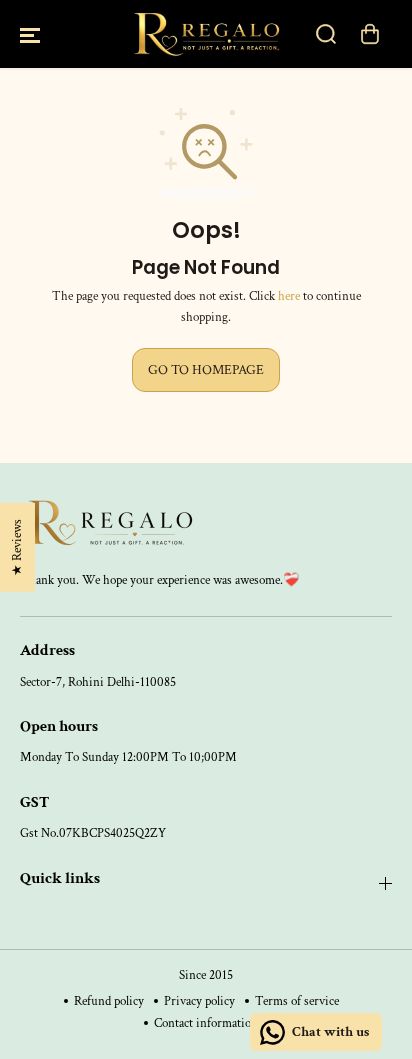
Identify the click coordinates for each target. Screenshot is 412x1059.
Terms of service (297, 1001)
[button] (30, 34)
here (289, 296)
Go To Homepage (206, 370)
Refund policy (109, 1001)
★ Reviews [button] (17, 546)
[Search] (326, 34)
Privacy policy (199, 1001)
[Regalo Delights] (206, 34)
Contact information (206, 1023)
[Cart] (370, 34)
